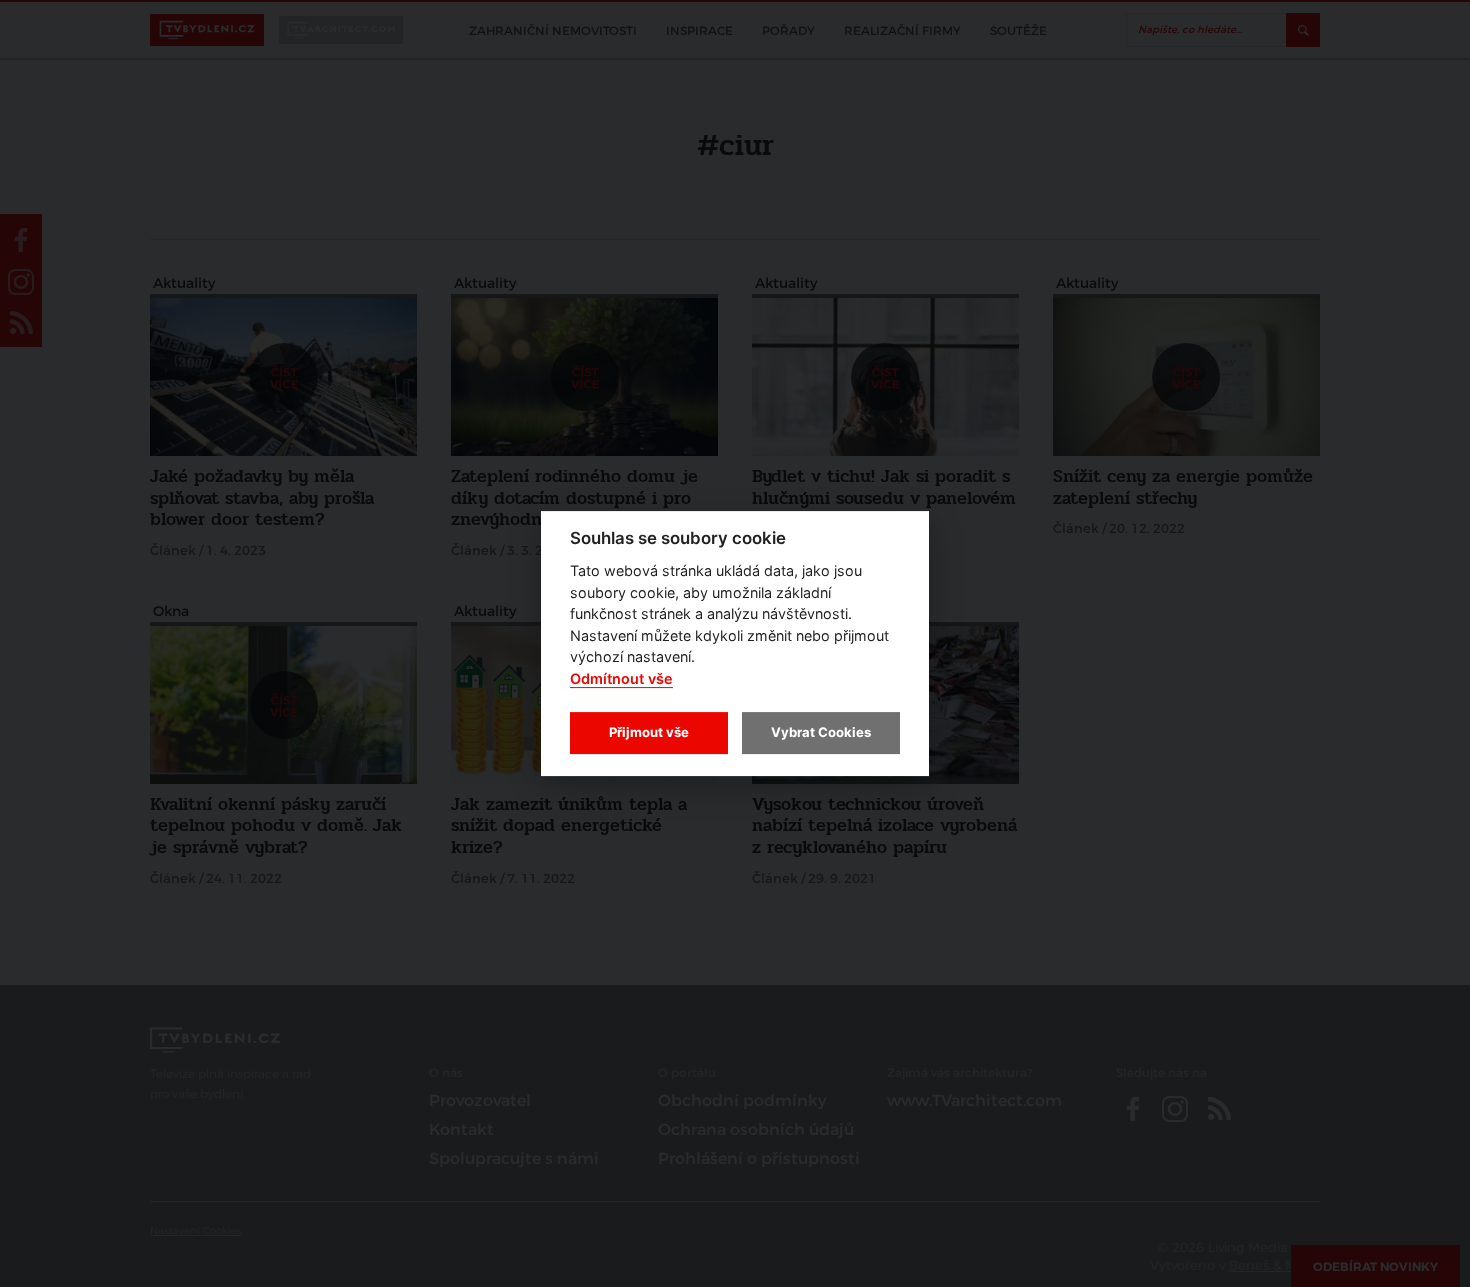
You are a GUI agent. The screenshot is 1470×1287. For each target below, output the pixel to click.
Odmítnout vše (621, 678)
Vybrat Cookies (821, 732)
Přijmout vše (649, 732)
